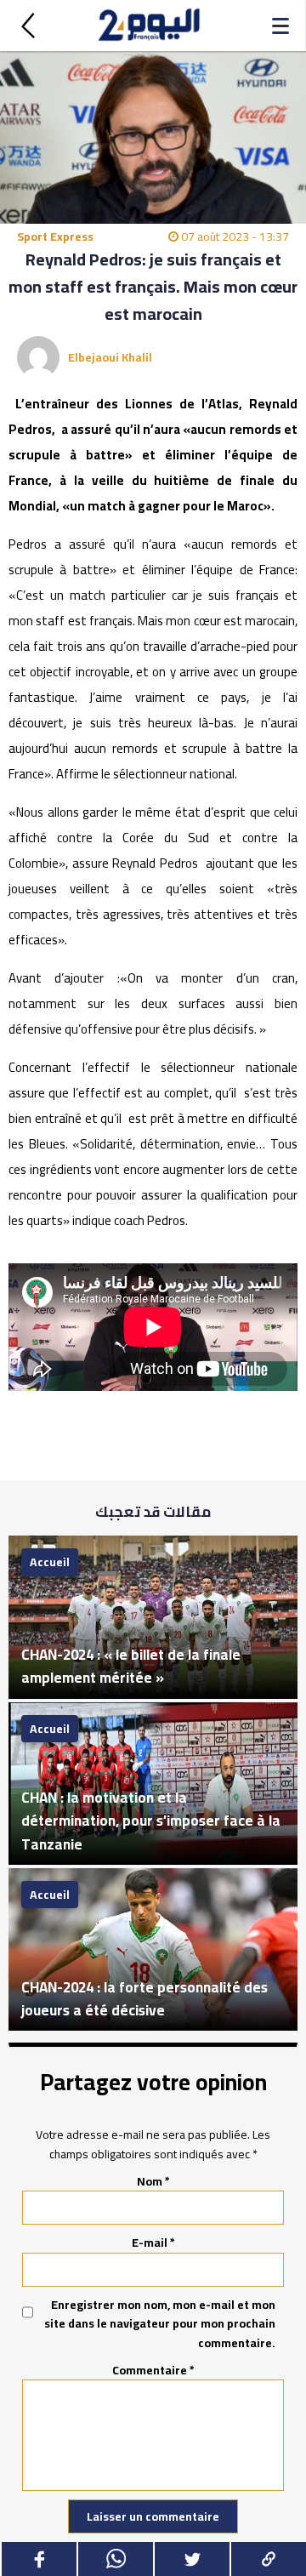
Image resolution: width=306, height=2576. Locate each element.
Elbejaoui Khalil (110, 357)
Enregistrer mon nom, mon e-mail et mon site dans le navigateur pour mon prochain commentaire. (160, 2324)
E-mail (153, 2243)
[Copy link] (268, 2559)
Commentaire (153, 2370)
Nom (153, 2181)
